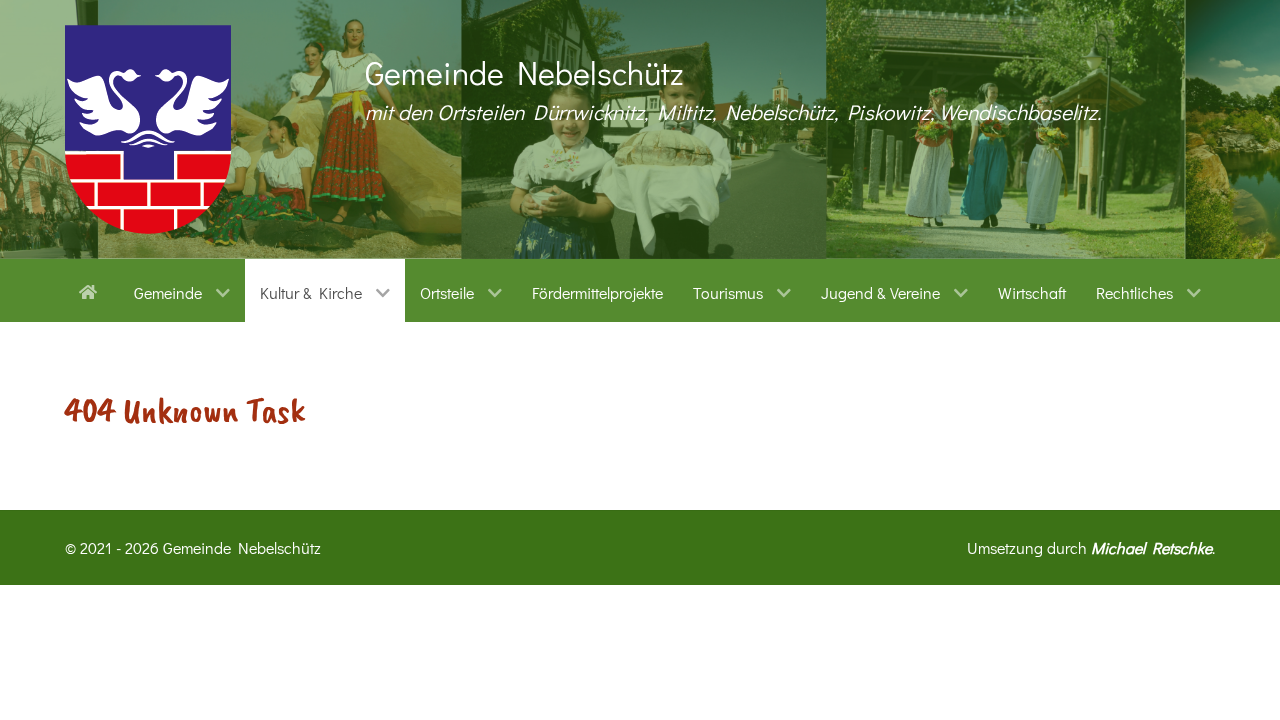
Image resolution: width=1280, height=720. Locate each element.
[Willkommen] (91, 290)
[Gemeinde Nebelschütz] (148, 129)
